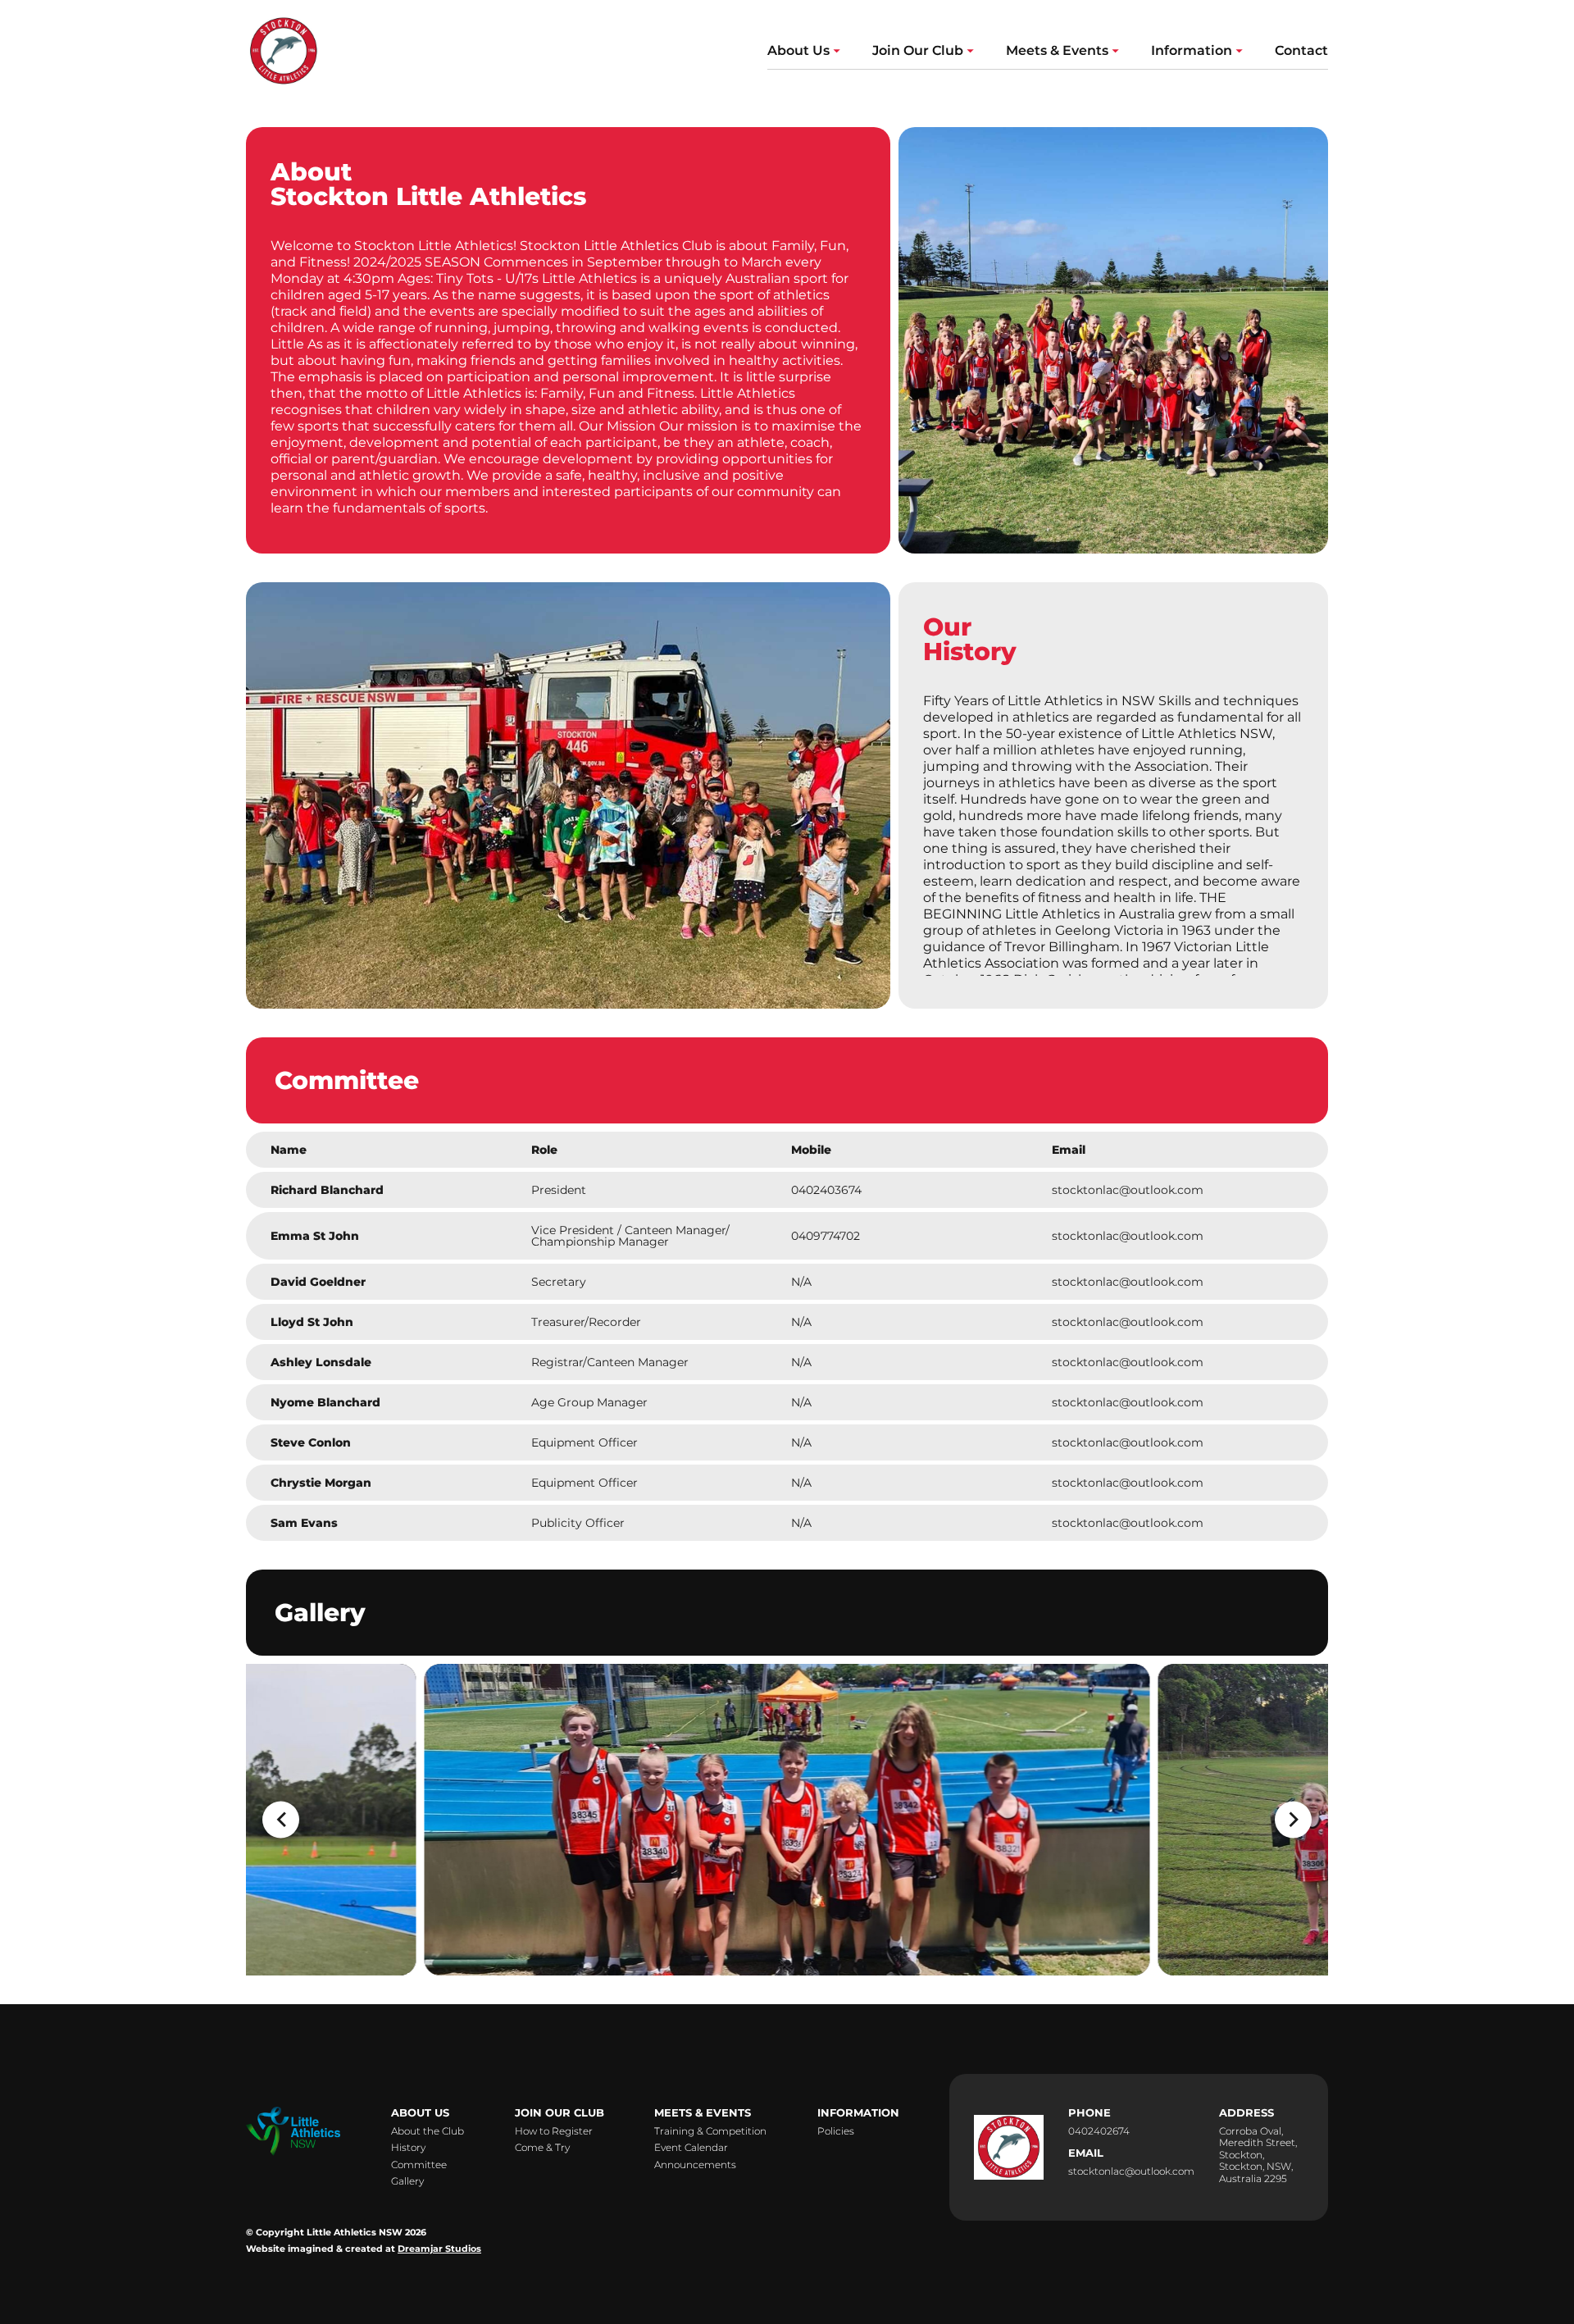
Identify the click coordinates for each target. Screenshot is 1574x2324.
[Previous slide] (281, 1819)
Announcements (695, 2165)
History (408, 2148)
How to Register (554, 2131)
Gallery (407, 2181)
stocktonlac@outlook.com (1131, 2171)
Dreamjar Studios (439, 2249)
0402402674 (1099, 2131)
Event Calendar (691, 2148)
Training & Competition (710, 2131)
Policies (836, 2131)
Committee (419, 2165)
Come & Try (542, 2148)
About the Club (428, 2131)
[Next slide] (1293, 1819)
